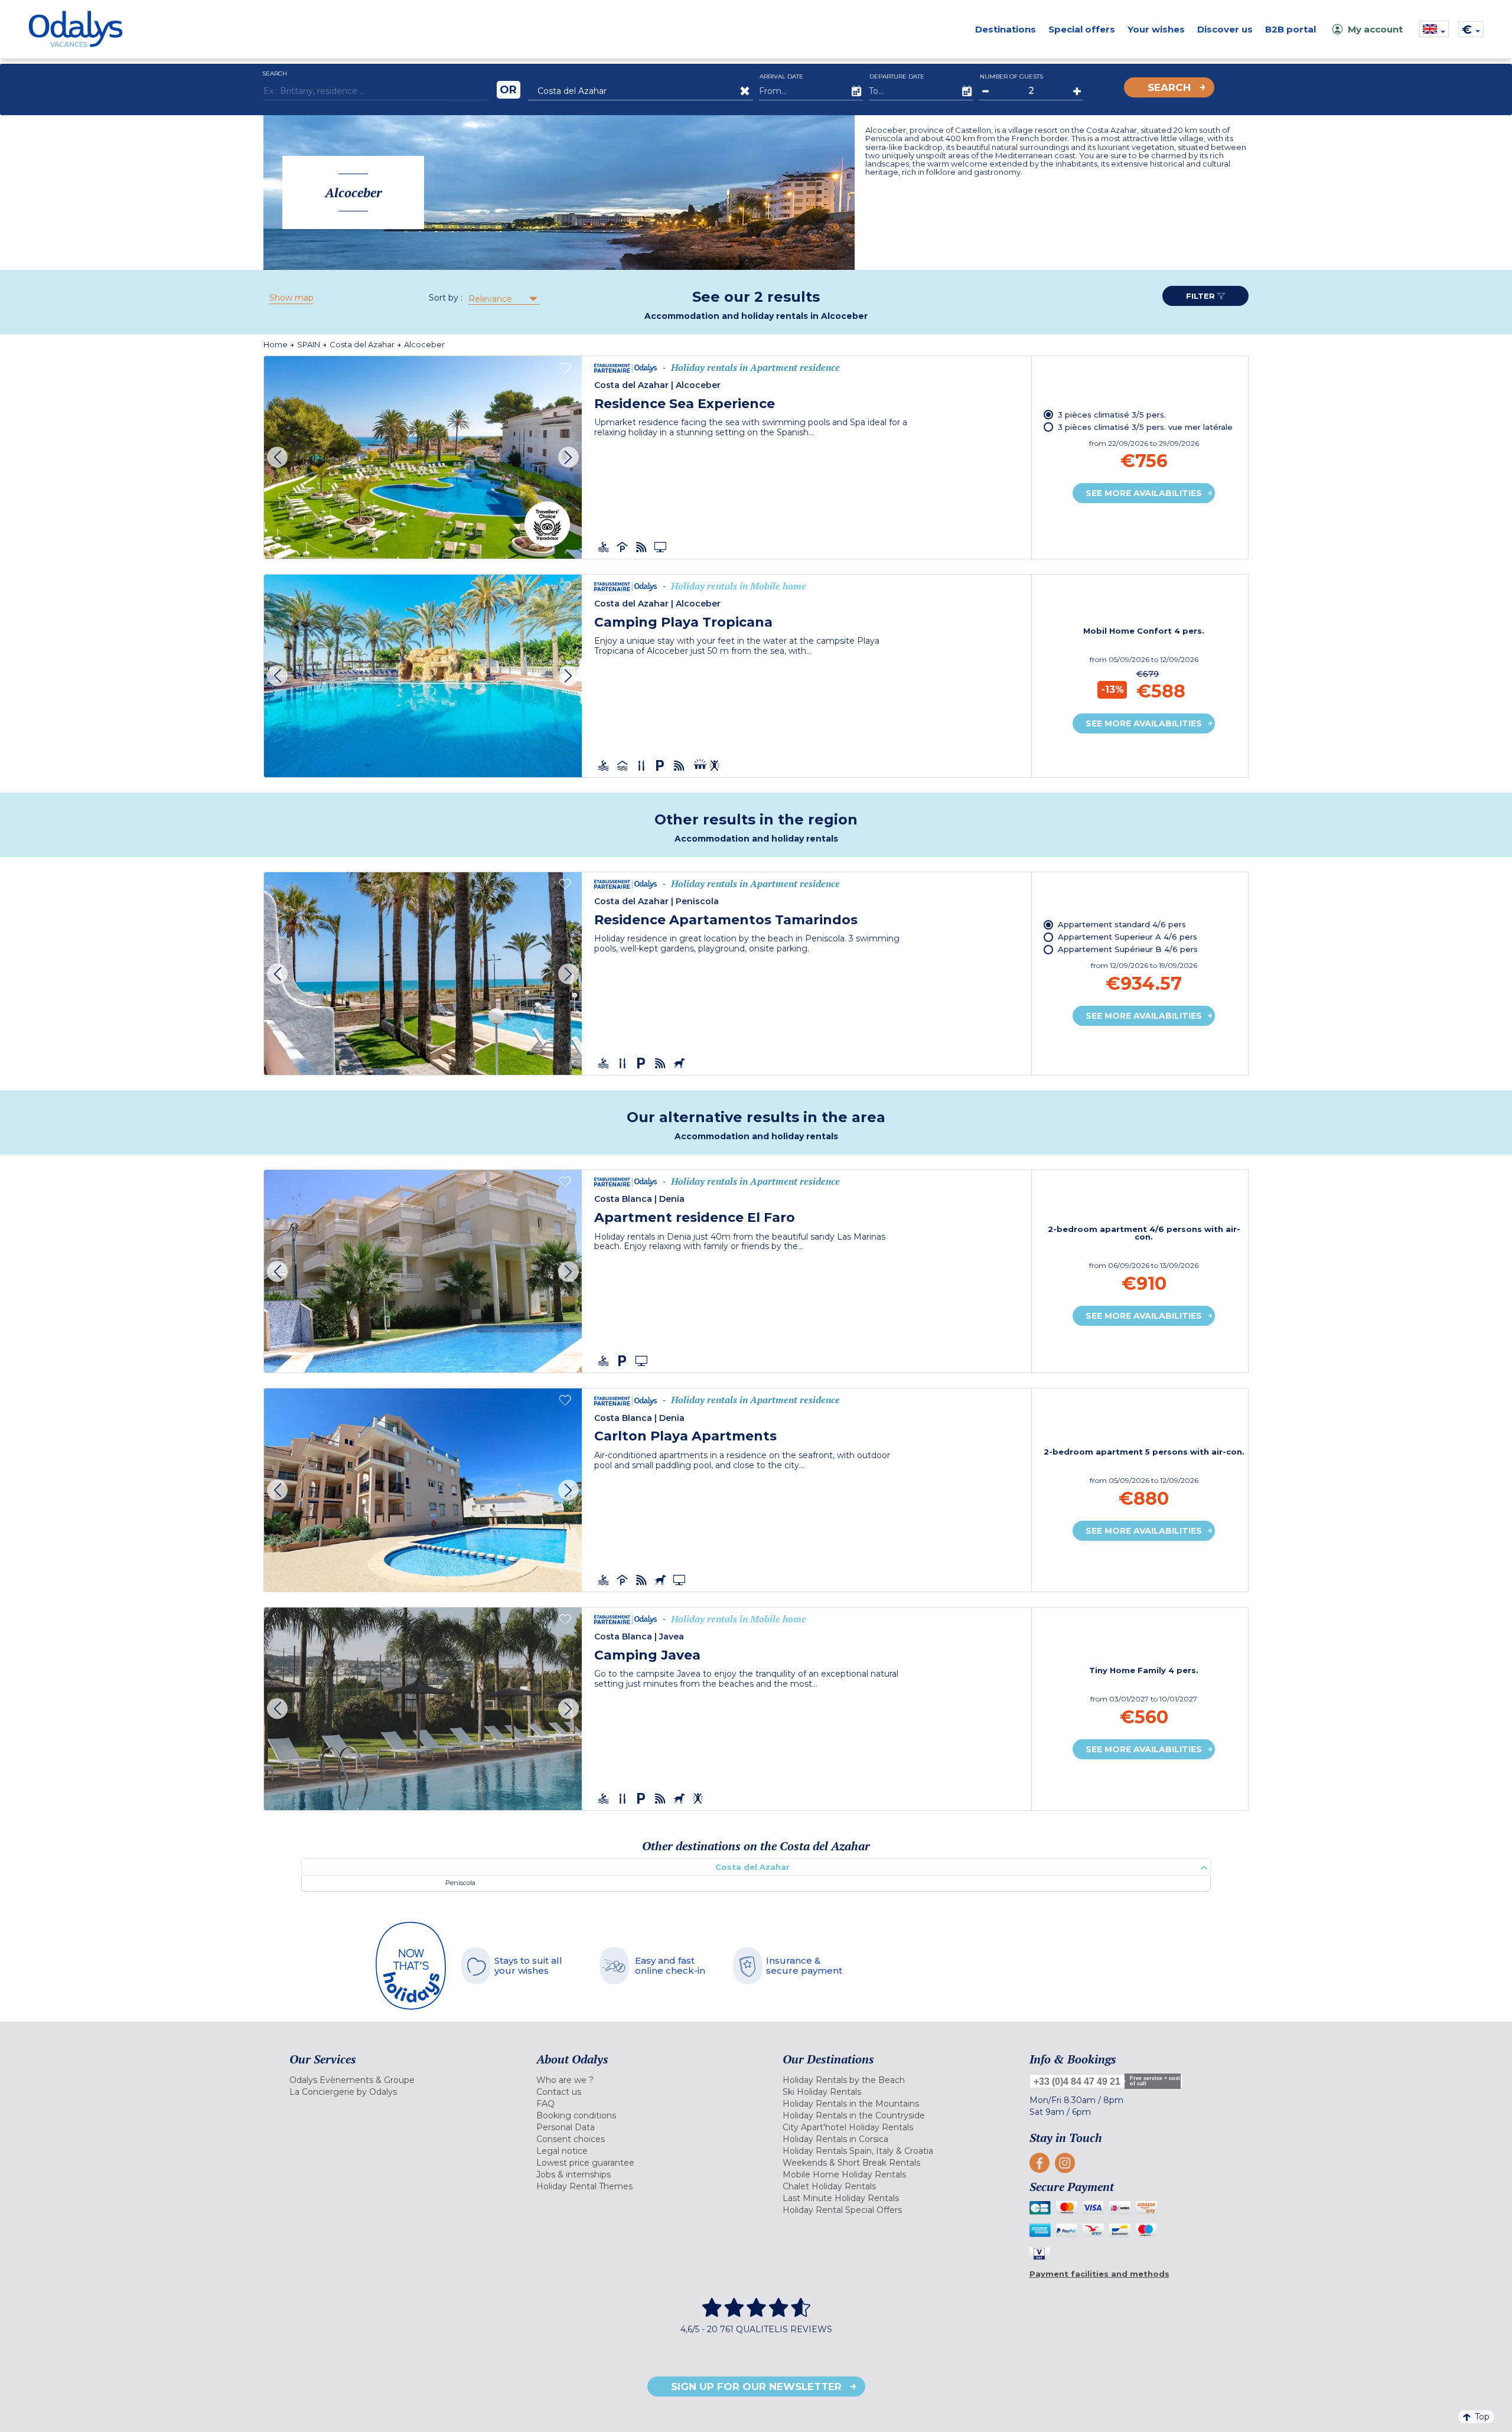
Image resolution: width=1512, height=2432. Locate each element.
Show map (291, 298)
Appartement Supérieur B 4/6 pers (1128, 949)
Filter (1202, 296)
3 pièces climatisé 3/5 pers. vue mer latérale (1145, 427)
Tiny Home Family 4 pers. (1144, 1670)
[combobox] (503, 299)
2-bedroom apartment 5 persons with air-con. (1144, 1452)
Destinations (1006, 29)
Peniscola (460, 1883)
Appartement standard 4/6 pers (1122, 924)
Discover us (1225, 29)
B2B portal (1291, 29)
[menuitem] (398, 2080)
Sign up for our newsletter (756, 2387)
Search (1169, 87)
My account (1375, 29)
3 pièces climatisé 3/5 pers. (1112, 415)
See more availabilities (1144, 493)
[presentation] (277, 457)
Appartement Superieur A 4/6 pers (1128, 937)
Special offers (1082, 29)
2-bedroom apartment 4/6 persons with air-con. (1144, 1233)
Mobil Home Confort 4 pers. (1144, 631)
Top (1482, 2417)
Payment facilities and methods (1099, 2274)
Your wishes (1156, 29)
